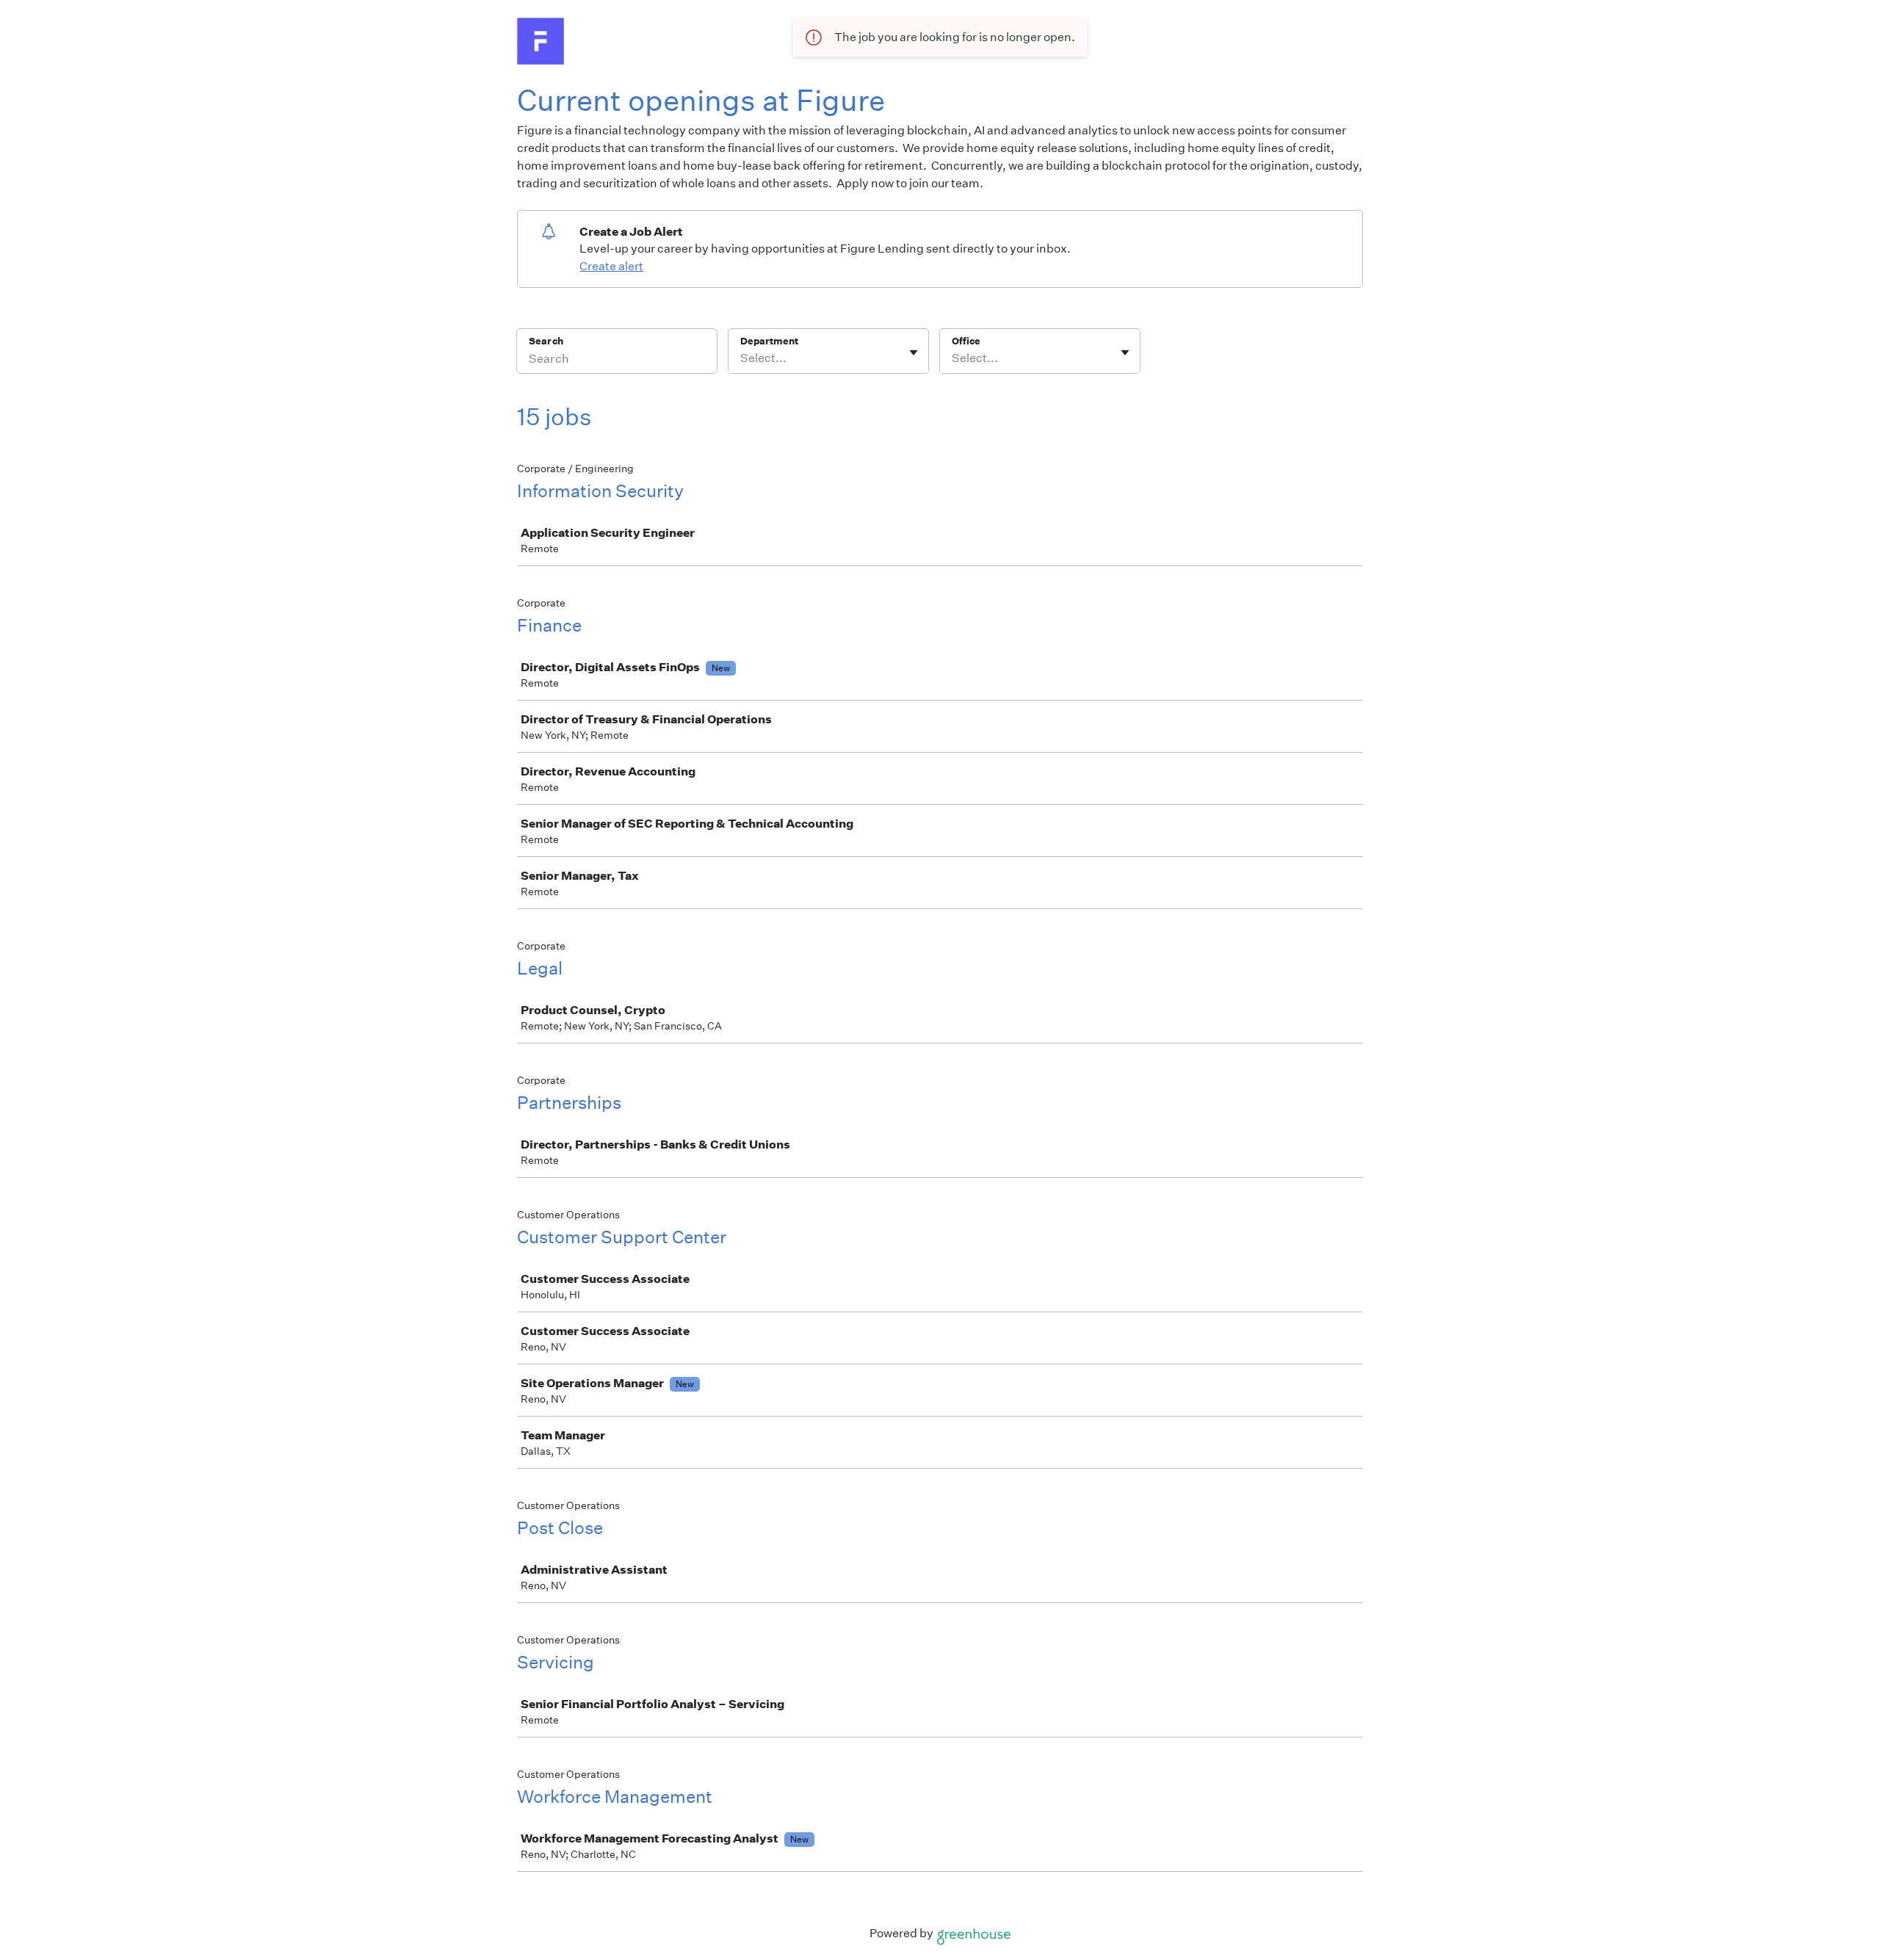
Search (546, 341)
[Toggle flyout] (914, 352)
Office (966, 341)
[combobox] (741, 358)
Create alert (611, 266)
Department (769, 341)
